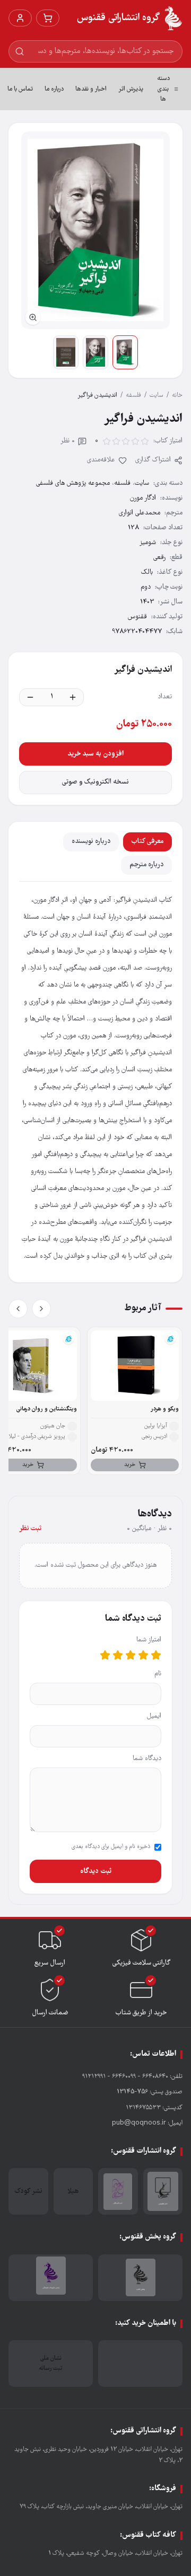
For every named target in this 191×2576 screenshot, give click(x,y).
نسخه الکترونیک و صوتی (95, 782)
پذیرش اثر (131, 89)
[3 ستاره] (131, 1655)
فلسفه (133, 396)
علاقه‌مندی (101, 460)
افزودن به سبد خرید (95, 754)
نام (158, 1674)
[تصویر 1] (125, 352)
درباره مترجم (146, 865)
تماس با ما (20, 89)
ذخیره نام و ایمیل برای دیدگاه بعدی (111, 1847)
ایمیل (154, 1716)
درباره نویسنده (91, 842)
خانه (177, 396)
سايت (157, 396)
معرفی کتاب (147, 842)
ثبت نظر (30, 1529)
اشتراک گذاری (153, 460)
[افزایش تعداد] (73, 697)
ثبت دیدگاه (96, 1871)
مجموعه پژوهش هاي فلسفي (73, 483)
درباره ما (54, 89)
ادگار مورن (143, 498)
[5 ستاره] (105, 1655)
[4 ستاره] (118, 1655)
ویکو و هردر (165, 1409)
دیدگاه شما (147, 1759)
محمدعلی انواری (140, 513)
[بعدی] (18, 1309)
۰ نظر (68, 441)
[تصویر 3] (66, 352)
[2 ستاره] (143, 1655)
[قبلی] (41, 1309)
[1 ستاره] (156, 1655)
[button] (95, 230)
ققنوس (137, 617)
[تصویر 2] (95, 352)
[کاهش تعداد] (30, 697)
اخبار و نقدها (91, 89)
